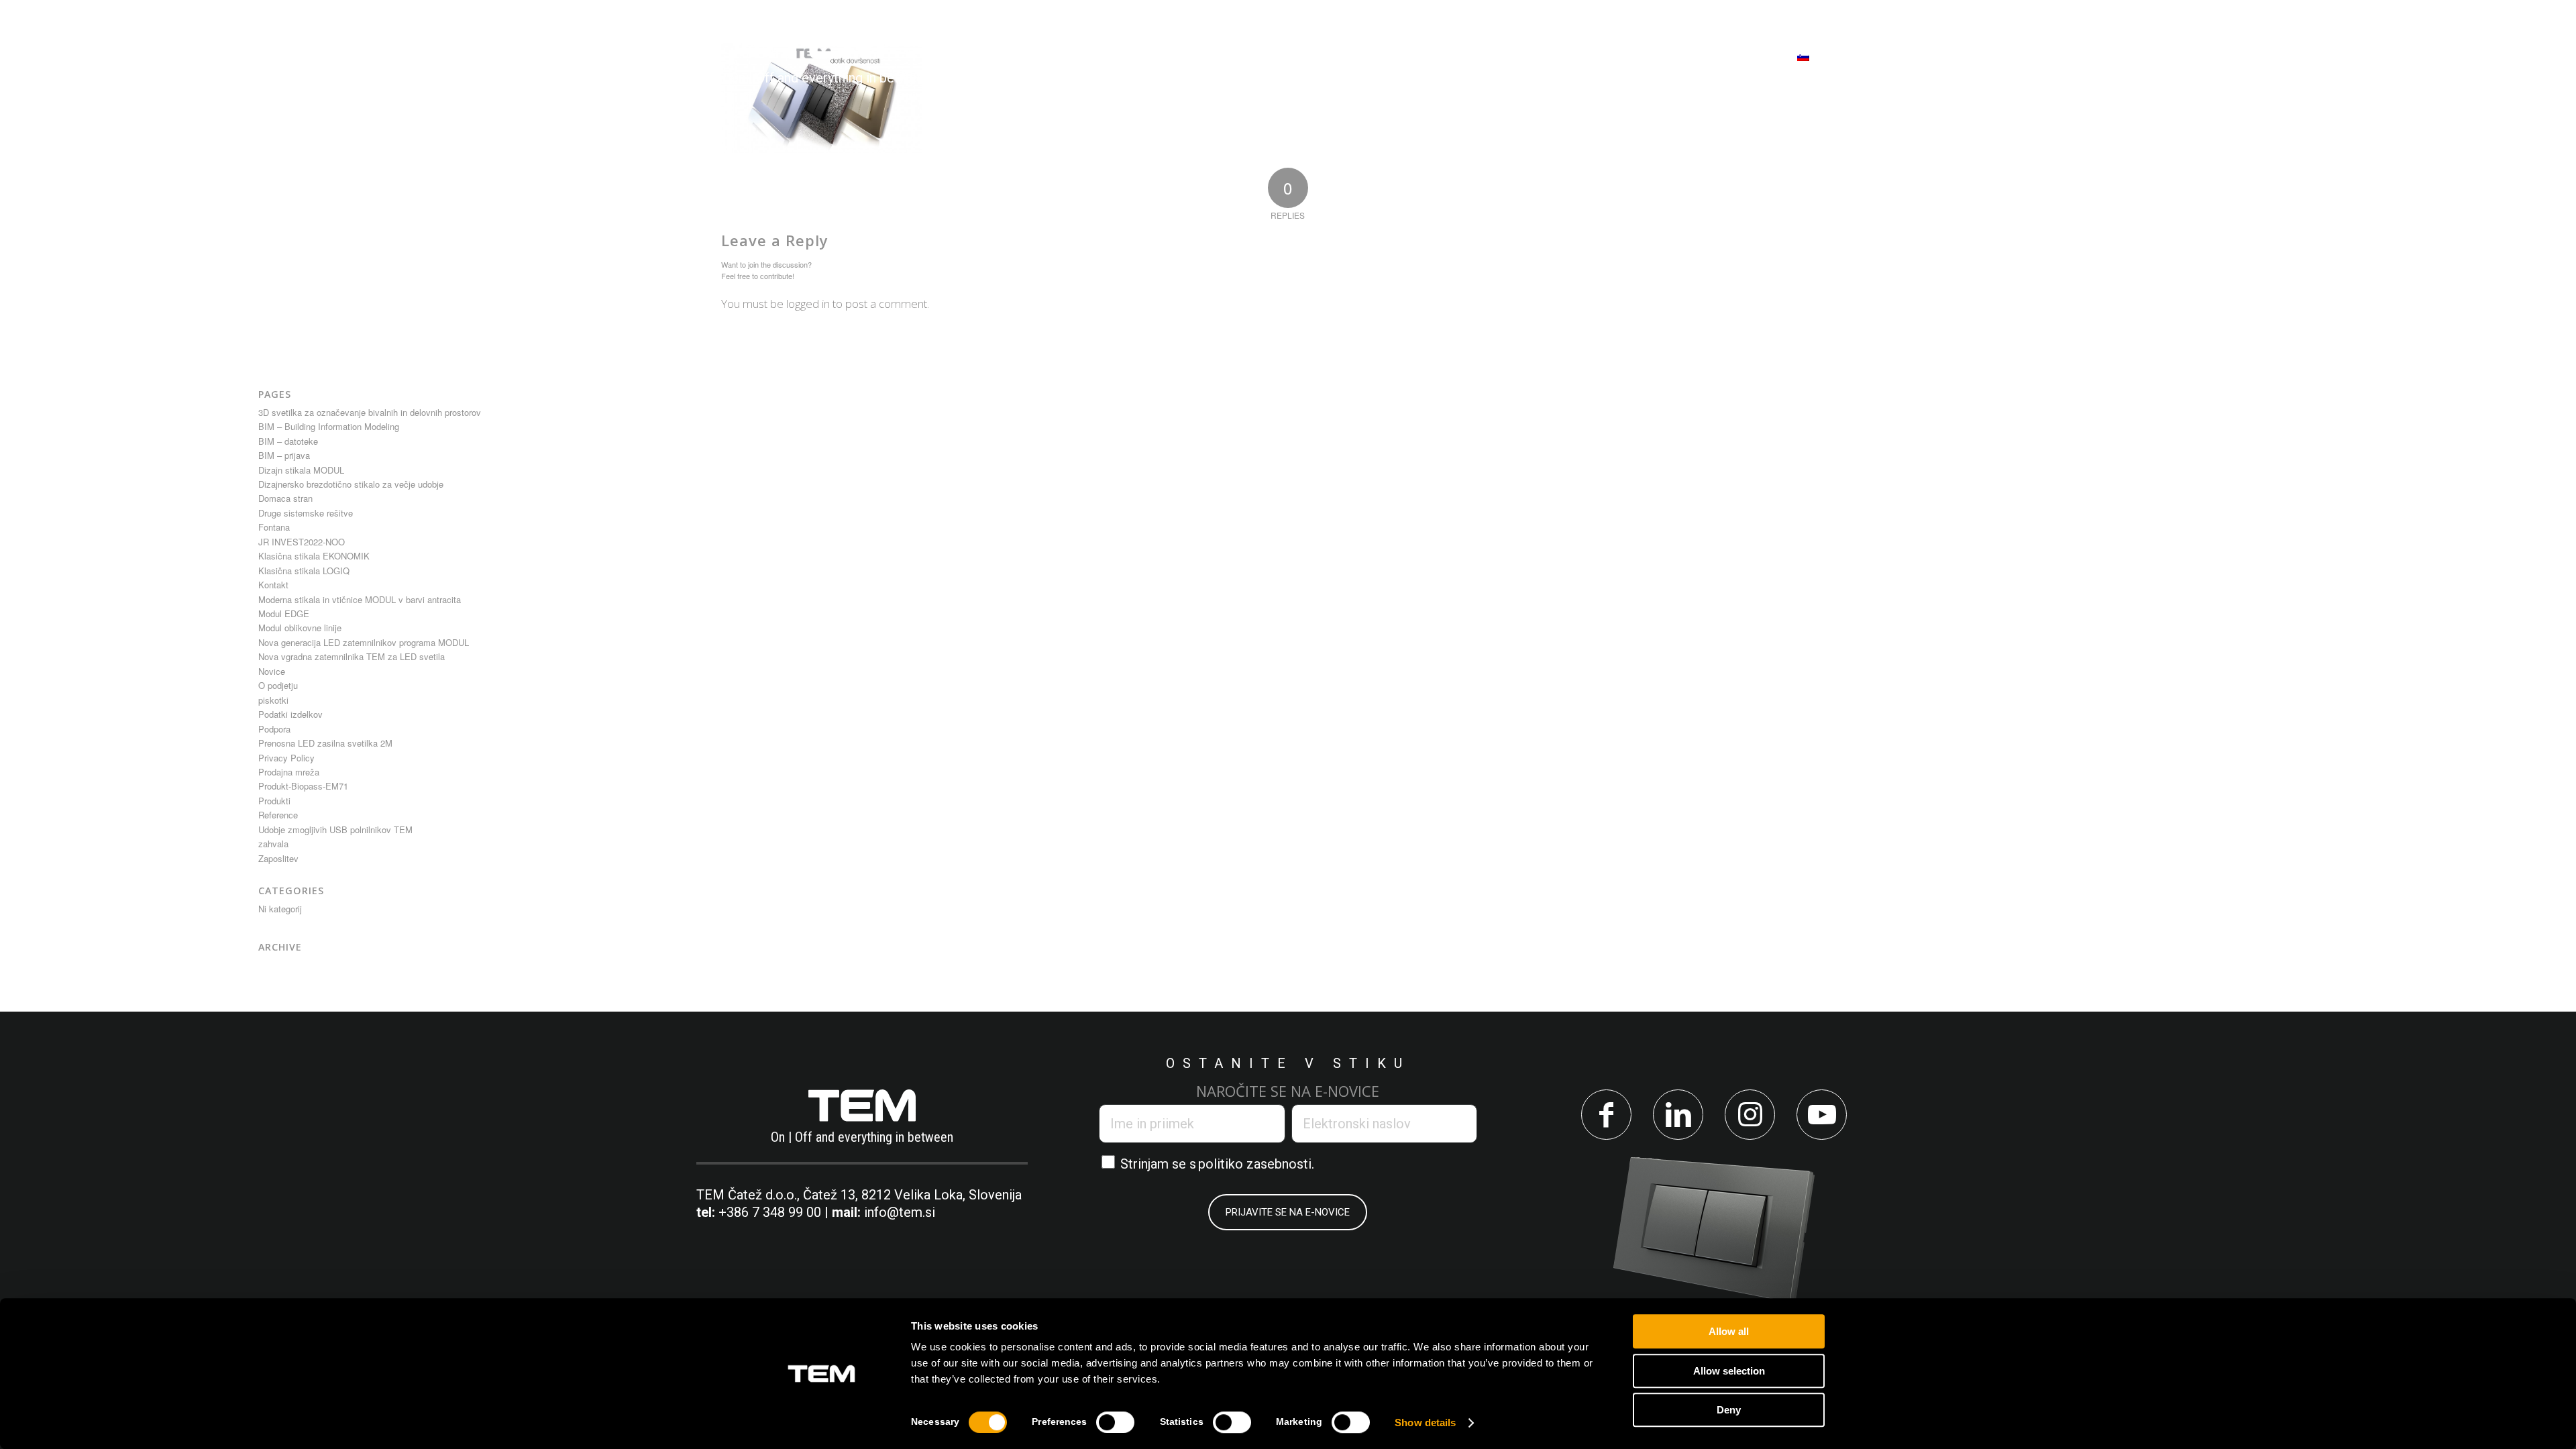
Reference (278, 815)
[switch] (1115, 1422)
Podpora (274, 729)
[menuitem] (1041, 56)
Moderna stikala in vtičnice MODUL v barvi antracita (360, 599)
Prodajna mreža (289, 772)
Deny (1729, 1410)
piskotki (273, 700)
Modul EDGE (284, 613)
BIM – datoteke (288, 441)
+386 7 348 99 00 (770, 1212)
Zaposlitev (278, 858)
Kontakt (273, 585)
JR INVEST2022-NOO (302, 542)
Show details (1425, 1423)
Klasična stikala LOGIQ (304, 571)
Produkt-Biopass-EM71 (303, 786)
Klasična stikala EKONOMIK (314, 556)
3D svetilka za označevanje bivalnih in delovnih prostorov (370, 412)
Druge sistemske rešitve (306, 513)
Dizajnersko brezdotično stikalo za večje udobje (351, 484)
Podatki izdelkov (290, 714)
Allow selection (1729, 1371)
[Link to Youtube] (1822, 1115)
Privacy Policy (286, 758)
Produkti (274, 801)
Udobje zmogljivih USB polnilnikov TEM (335, 829)
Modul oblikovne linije (300, 628)
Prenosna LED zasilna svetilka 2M (325, 743)
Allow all (1729, 1331)
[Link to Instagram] (1750, 1115)
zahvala (273, 844)
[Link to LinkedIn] (1678, 1115)
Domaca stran (285, 498)
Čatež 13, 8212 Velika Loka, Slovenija (912, 1195)
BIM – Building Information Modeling (329, 426)
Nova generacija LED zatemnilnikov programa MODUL (364, 642)
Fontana (274, 527)
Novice (272, 671)
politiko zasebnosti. (1256, 1164)
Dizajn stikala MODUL (301, 470)
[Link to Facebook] (1606, 1115)
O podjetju (278, 685)
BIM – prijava (284, 455)
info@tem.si (900, 1212)
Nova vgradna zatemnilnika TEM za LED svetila (352, 656)
